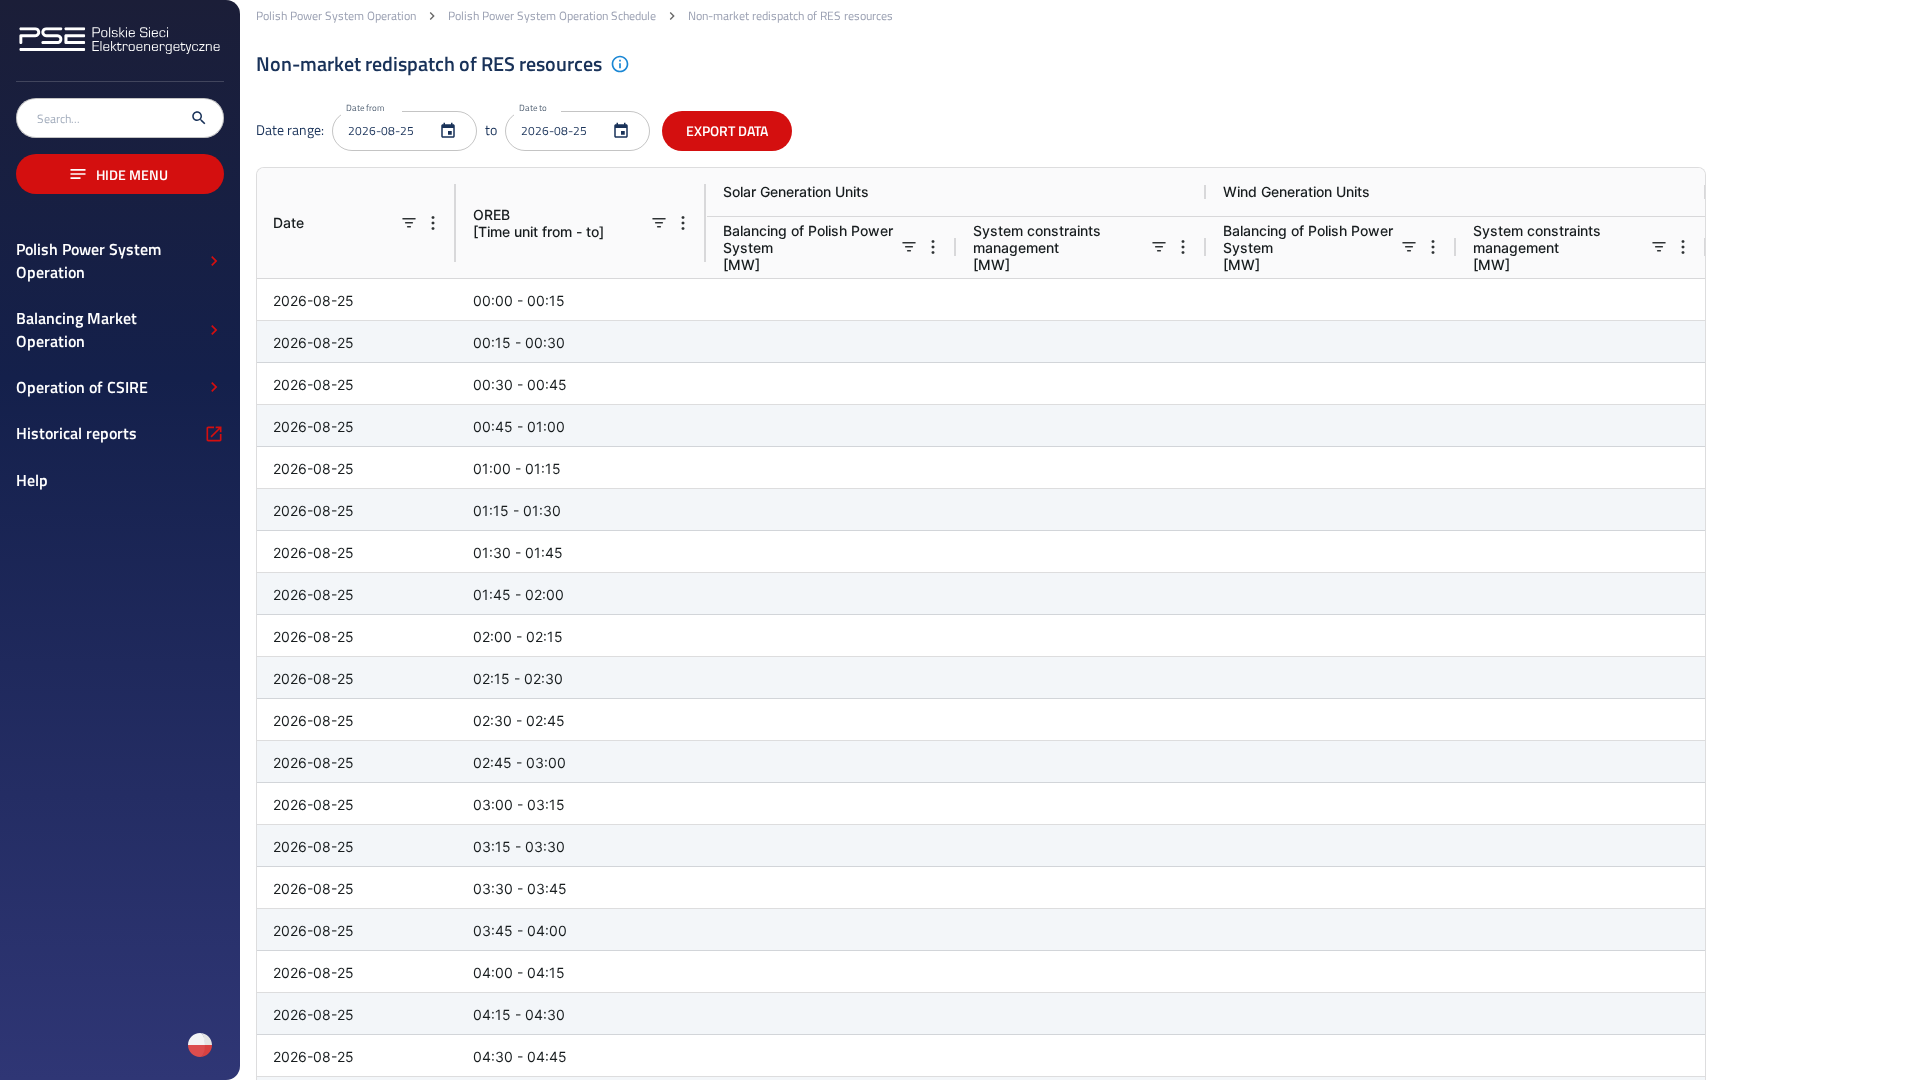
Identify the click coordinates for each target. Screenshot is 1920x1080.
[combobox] (107, 118)
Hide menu (132, 174)
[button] (120, 260)
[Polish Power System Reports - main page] (120, 54)
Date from (365, 108)
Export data (727, 130)
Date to (533, 108)
